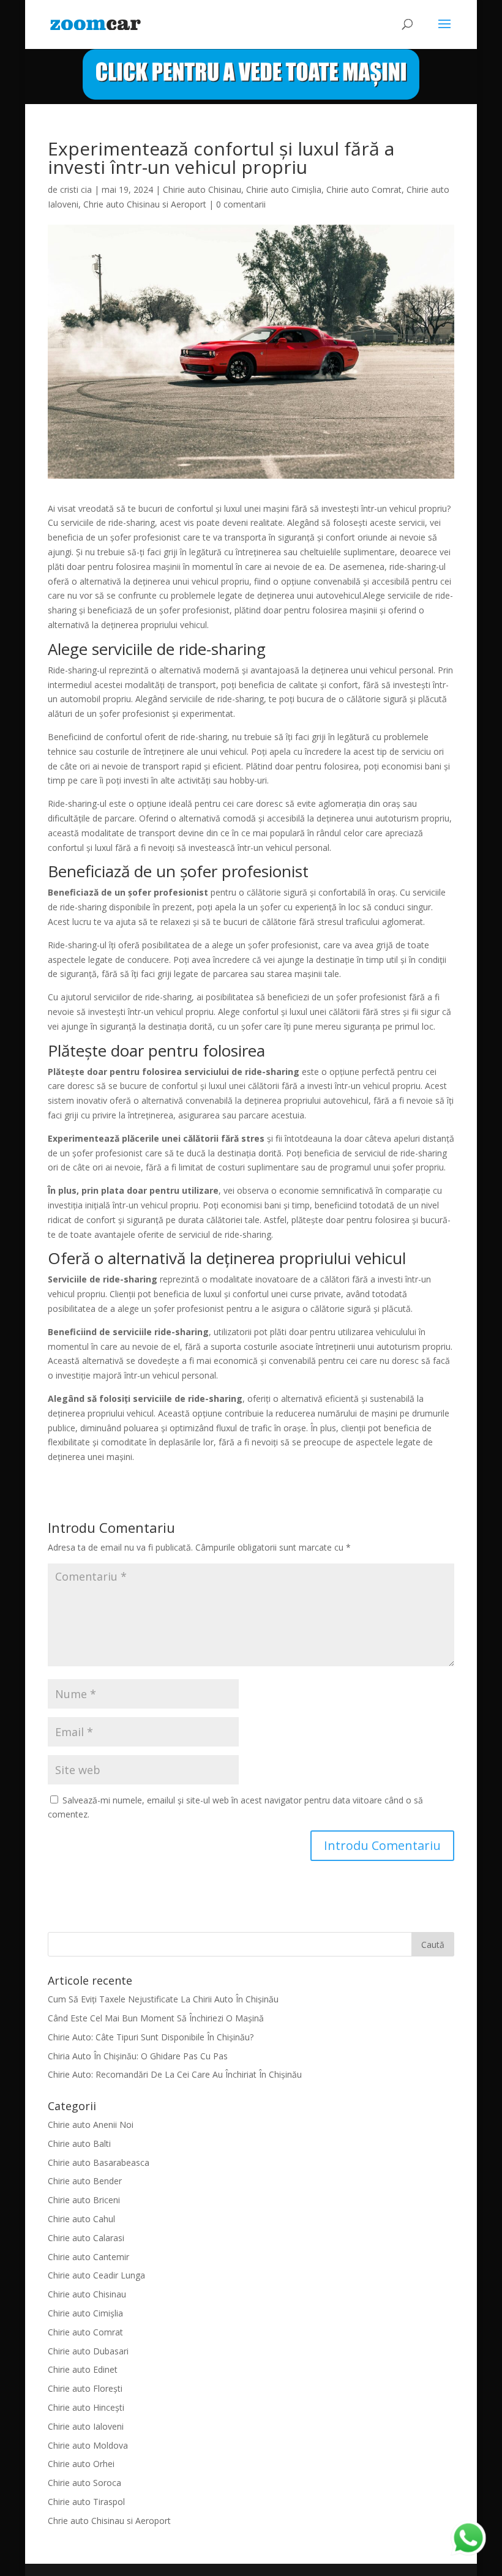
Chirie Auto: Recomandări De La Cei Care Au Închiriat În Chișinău (175, 2074)
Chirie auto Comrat (364, 189)
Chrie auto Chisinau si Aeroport (145, 204)
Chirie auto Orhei (81, 2464)
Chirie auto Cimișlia (284, 189)
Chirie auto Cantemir (88, 2257)
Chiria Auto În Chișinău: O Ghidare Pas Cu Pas (138, 2056)
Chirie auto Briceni (84, 2200)
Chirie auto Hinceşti (86, 2407)
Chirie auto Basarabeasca (99, 2162)
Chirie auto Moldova (88, 2445)
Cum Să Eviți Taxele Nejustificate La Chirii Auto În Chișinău (163, 1999)
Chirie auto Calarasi (86, 2238)
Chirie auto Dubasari (88, 2351)
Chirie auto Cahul (81, 2219)
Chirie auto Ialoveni (86, 2426)
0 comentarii (241, 204)
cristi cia (76, 189)
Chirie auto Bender (85, 2181)
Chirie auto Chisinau (202, 189)
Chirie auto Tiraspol (86, 2502)
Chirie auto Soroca (84, 2483)
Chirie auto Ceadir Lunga (96, 2275)
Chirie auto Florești (85, 2388)
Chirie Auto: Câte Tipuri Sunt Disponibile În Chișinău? (151, 2037)
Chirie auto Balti (79, 2144)
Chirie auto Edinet (83, 2369)
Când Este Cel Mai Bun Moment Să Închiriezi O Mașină (156, 2018)
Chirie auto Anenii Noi (91, 2125)
